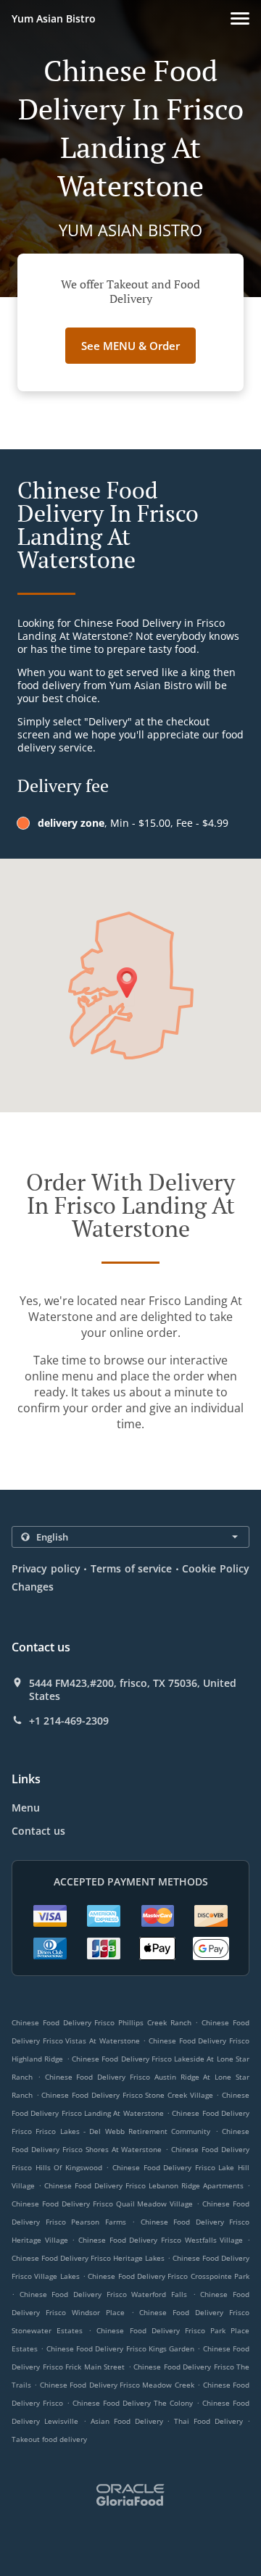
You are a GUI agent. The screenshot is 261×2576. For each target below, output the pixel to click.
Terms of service (131, 1568)
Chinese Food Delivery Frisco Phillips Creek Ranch (101, 2022)
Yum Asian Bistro (54, 18)
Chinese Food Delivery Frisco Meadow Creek (117, 2385)
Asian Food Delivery (129, 2421)
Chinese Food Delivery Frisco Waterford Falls (103, 2294)
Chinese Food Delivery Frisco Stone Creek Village (127, 2095)
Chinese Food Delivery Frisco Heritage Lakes (88, 2258)
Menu (26, 1808)
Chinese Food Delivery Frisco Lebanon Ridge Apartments (144, 2185)
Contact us (38, 1831)
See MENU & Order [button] (130, 346)
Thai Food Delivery (211, 2421)
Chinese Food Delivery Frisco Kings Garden (121, 2348)
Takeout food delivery (49, 2439)
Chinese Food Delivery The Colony (133, 2403)
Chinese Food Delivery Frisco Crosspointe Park (169, 2276)
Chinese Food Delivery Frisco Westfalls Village (161, 2240)
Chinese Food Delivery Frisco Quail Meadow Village (102, 2204)
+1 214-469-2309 (69, 1721)
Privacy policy (46, 1568)
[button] (240, 18)
